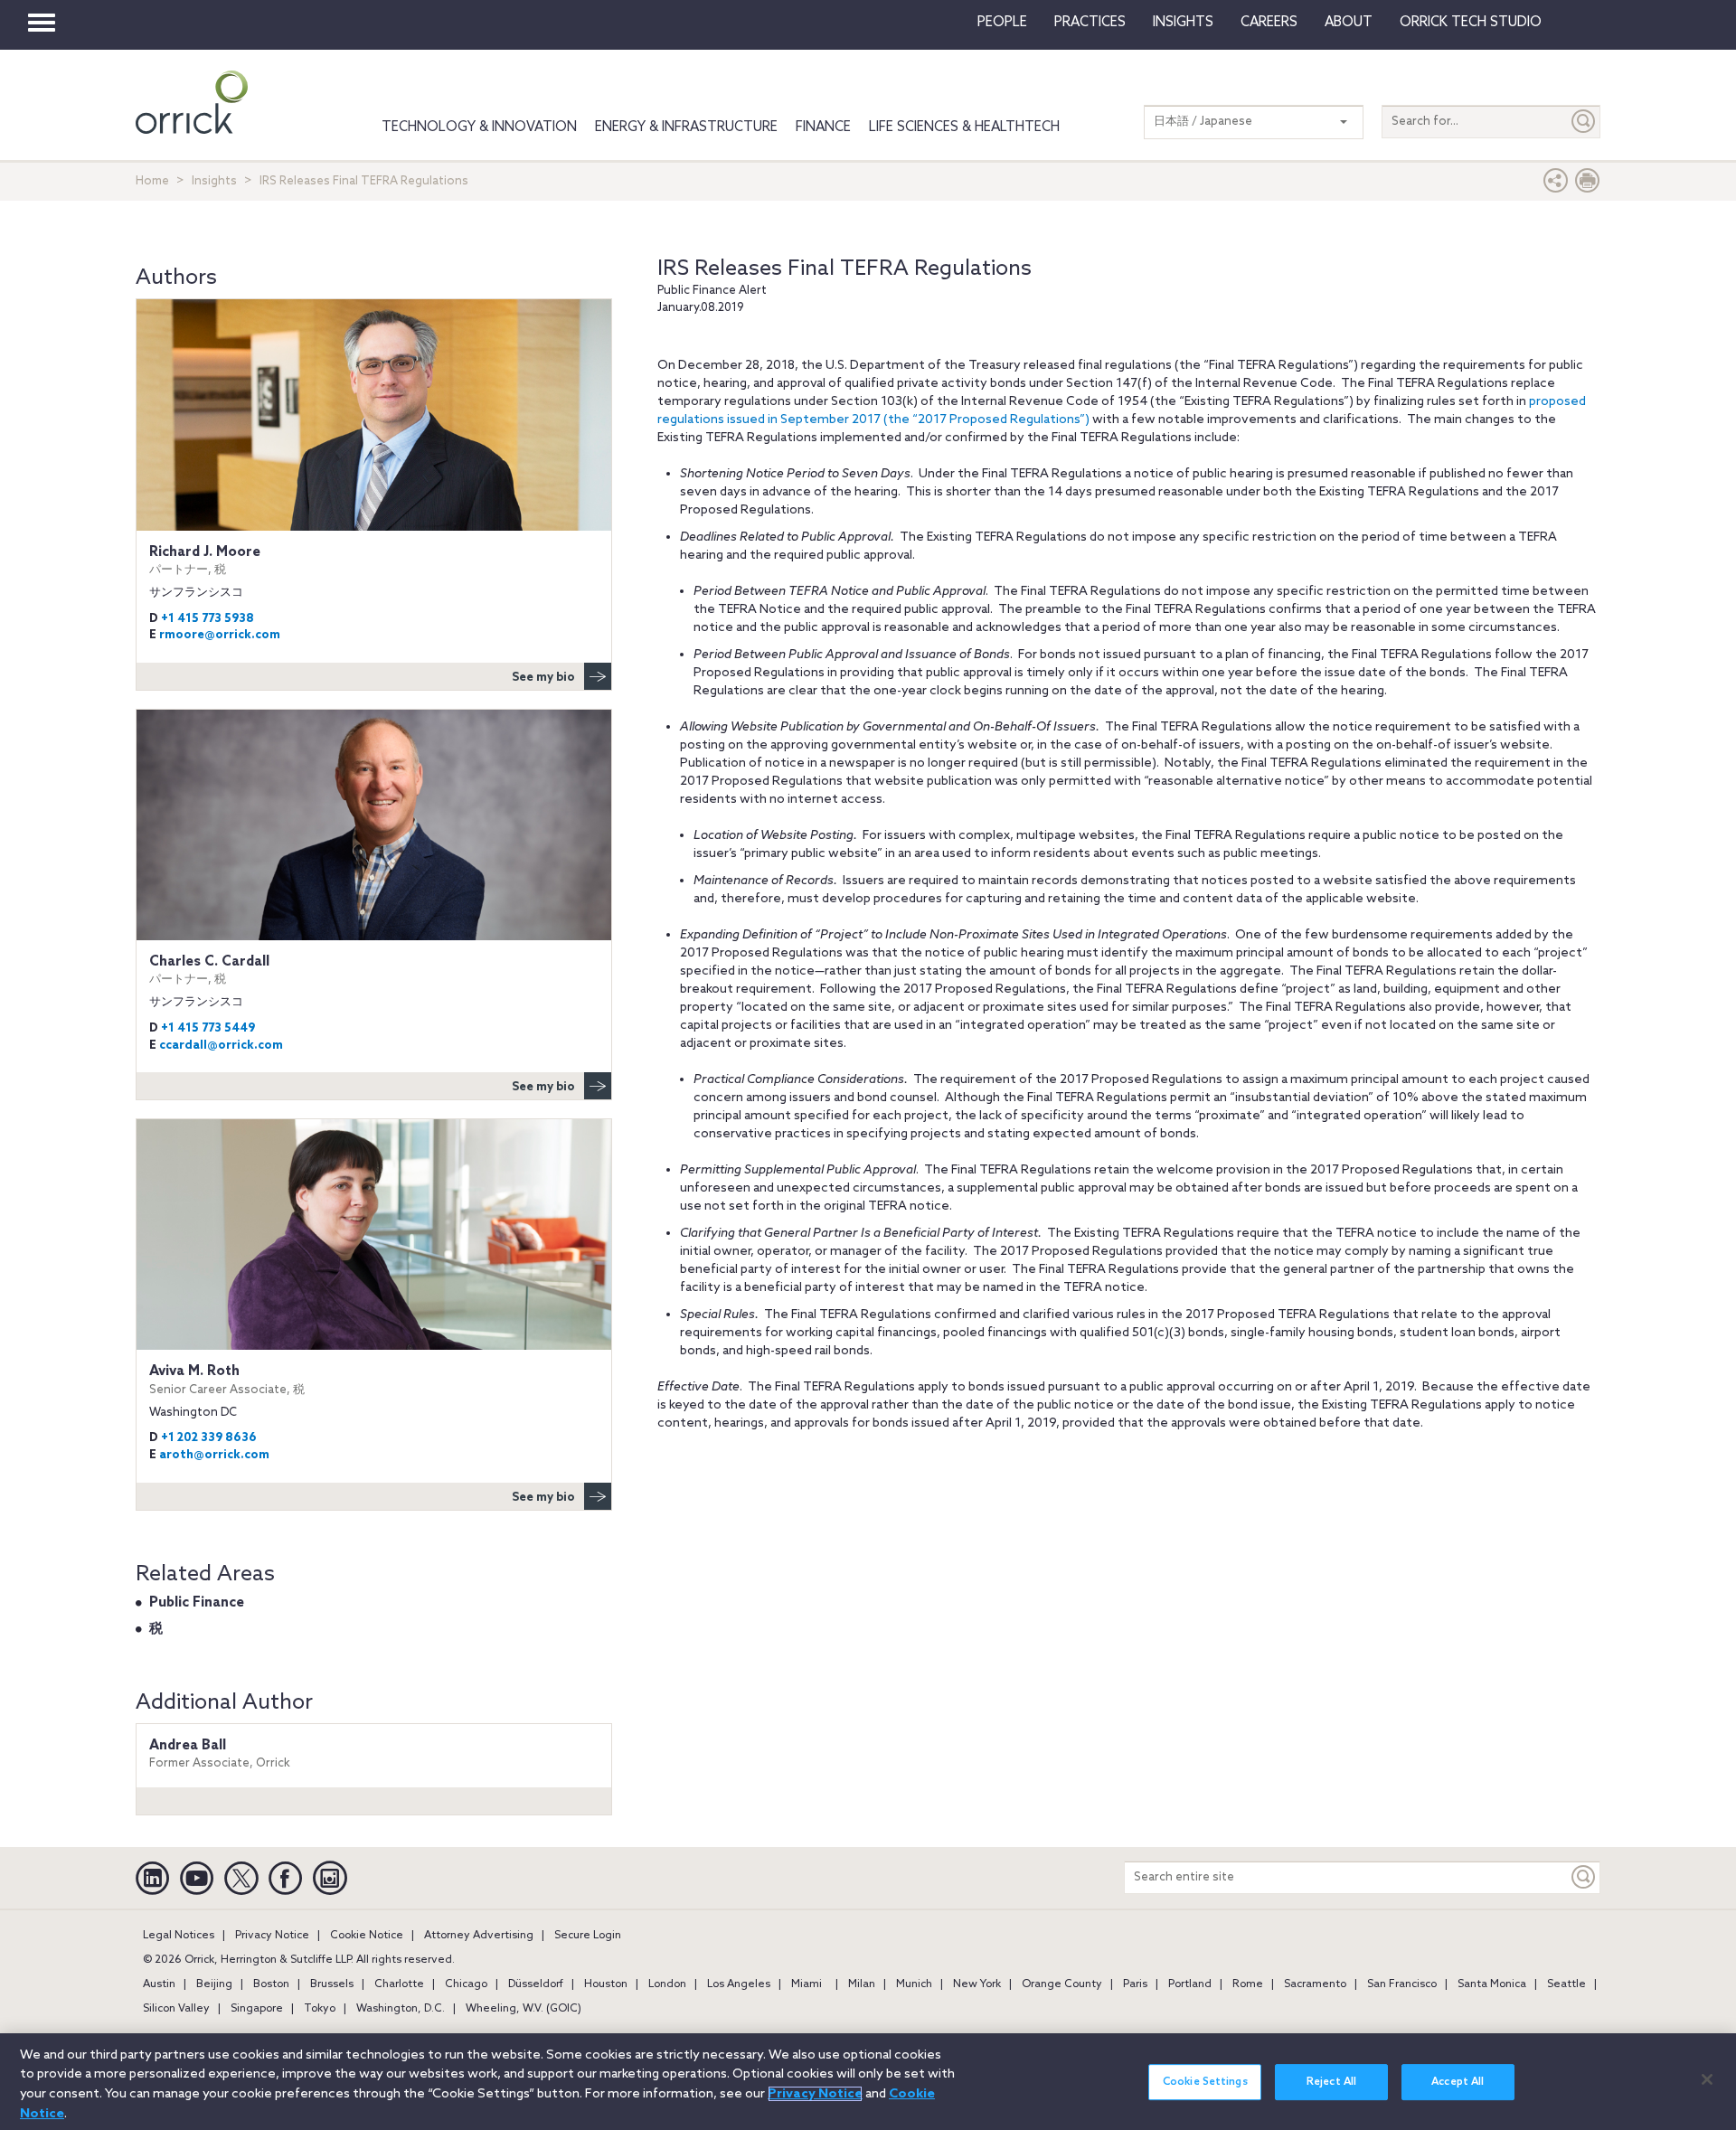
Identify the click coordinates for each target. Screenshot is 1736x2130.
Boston (271, 1984)
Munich (914, 1984)
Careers (1269, 23)
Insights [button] (1183, 23)
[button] (1556, 185)
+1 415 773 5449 (208, 1028)
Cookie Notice (367, 1936)
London (667, 1984)
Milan (862, 1984)
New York (977, 1984)
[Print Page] (1588, 185)
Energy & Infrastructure (686, 127)
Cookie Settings (1205, 2082)
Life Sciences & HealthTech (964, 127)
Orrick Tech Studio (1471, 23)
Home (152, 181)
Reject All (1331, 2082)
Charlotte (399, 1984)
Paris (1135, 1984)
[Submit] (1584, 122)
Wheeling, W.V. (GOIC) (524, 2009)
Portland (1190, 1984)
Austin (159, 1984)
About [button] (1349, 23)
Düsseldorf (536, 1984)
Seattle (1566, 1984)
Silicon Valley (176, 2009)
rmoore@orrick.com (220, 635)
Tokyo (320, 2009)
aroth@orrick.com (214, 1455)
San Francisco (1402, 1984)
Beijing (214, 1984)
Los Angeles (739, 1984)
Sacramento (1315, 1984)
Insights (214, 181)
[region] (868, 2082)
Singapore (257, 2009)
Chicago (466, 1984)
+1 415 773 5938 (208, 619)
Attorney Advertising (479, 1936)
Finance (823, 127)
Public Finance (197, 1603)
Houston (606, 1984)
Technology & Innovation (479, 127)
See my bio (543, 678)
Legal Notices (179, 1936)
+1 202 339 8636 (209, 1438)
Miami (807, 1984)
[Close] (1707, 2079)
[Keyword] (1584, 1877)
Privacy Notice (272, 1936)
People (1002, 23)
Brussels (332, 1984)
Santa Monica (1492, 1984)
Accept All (1458, 2082)
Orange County (1062, 1984)
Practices (1090, 23)
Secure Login (588, 1936)
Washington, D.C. (401, 2009)
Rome (1248, 1984)
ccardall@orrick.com (221, 1046)
